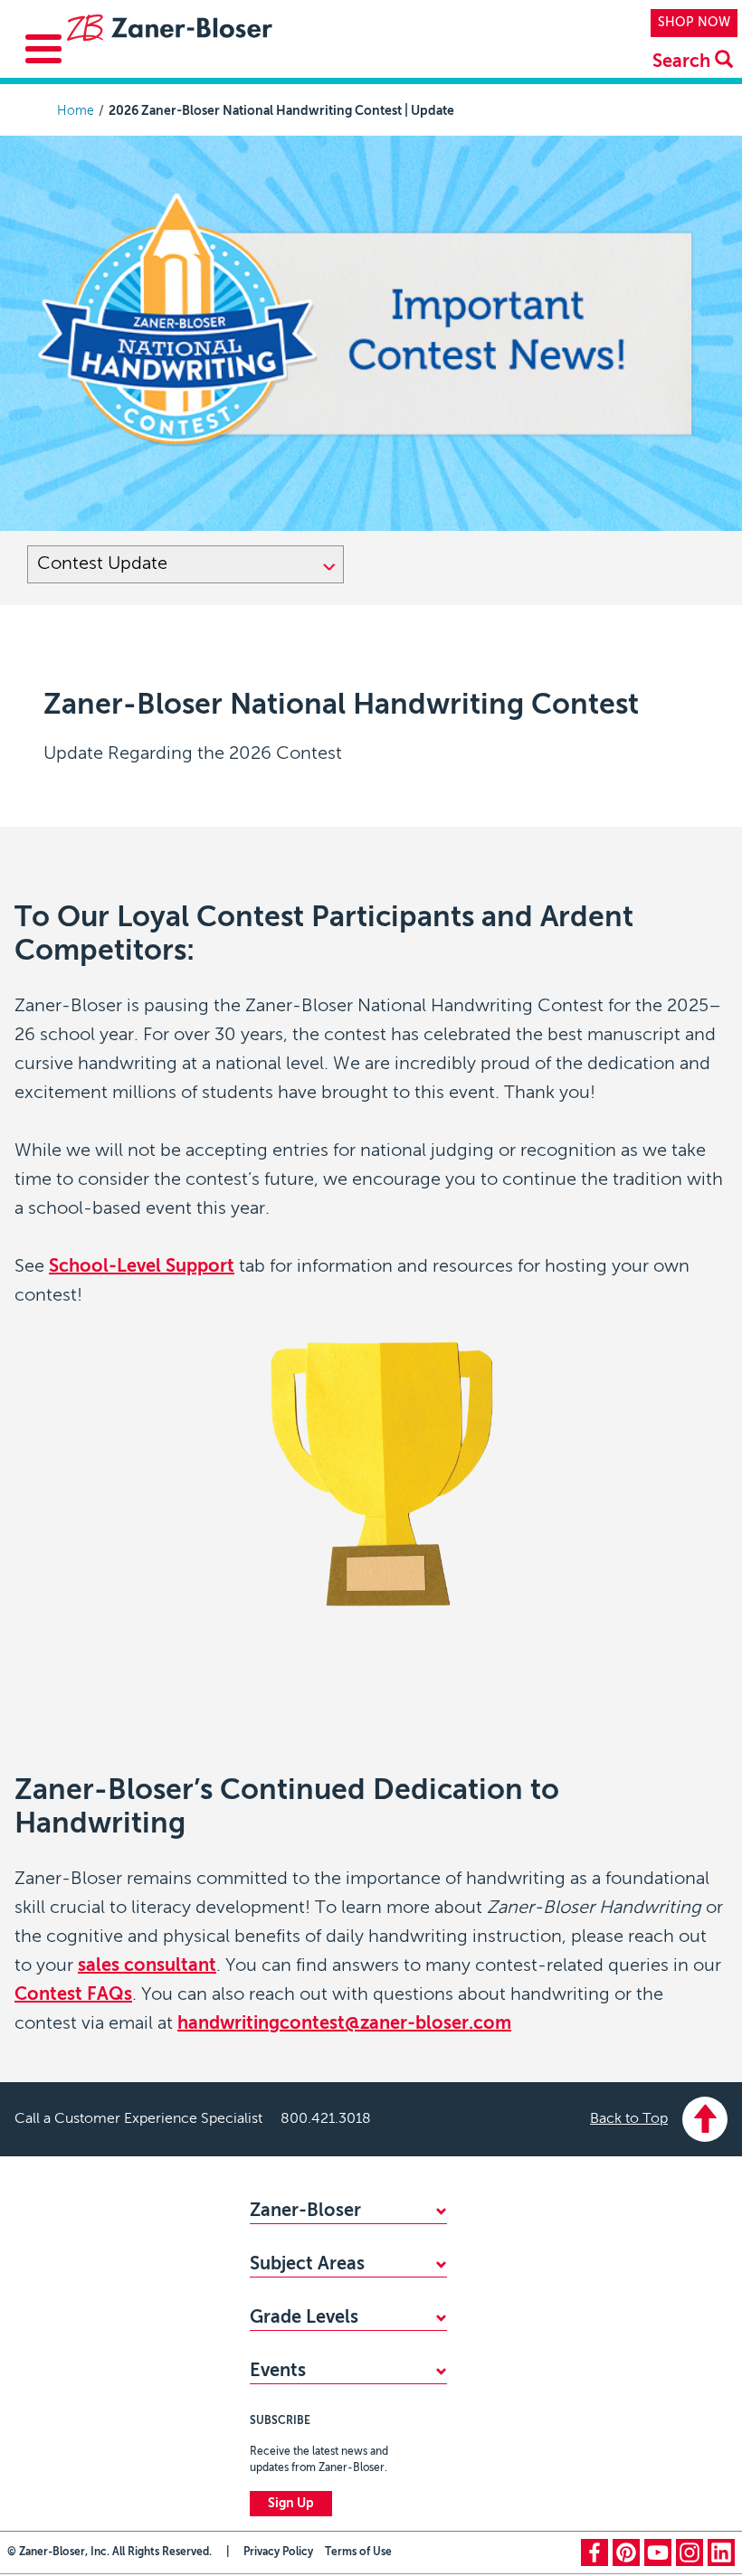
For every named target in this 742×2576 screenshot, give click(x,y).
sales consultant (147, 1966)
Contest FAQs (73, 1995)
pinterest (626, 2552)
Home (76, 111)
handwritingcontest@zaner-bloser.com (344, 2024)
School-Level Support (142, 1267)
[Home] (168, 31)
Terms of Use (358, 2552)
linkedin (721, 2552)
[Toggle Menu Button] (43, 49)
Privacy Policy (278, 2552)
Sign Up (291, 2504)
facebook (595, 2552)
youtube (658, 2552)
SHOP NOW (694, 23)
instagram (690, 2552)
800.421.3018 (326, 2119)
